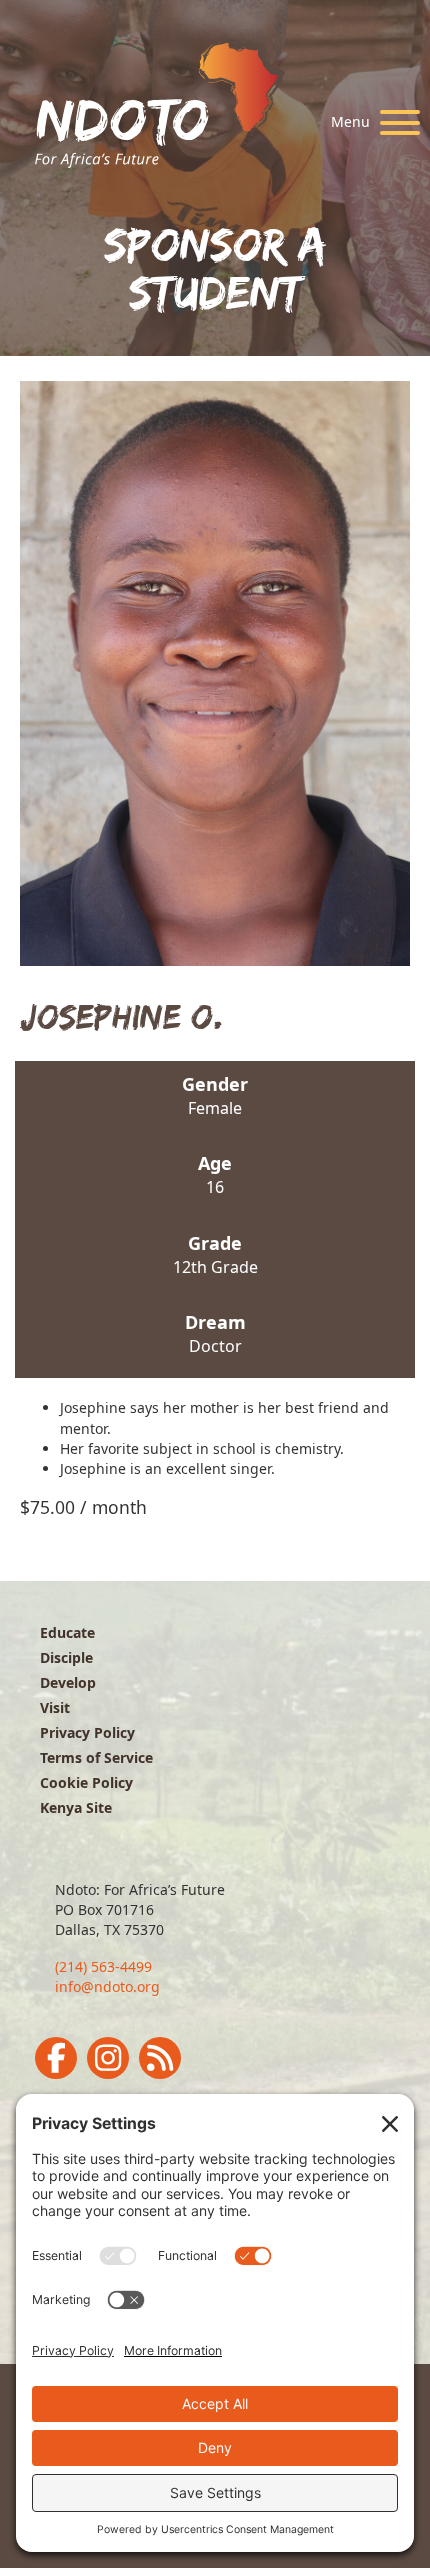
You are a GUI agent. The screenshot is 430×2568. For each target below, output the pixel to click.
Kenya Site (76, 1807)
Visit (55, 1707)
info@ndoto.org (107, 1986)
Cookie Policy (86, 1782)
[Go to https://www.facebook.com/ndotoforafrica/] (56, 2058)
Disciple (66, 1657)
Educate (67, 1632)
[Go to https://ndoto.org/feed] (160, 2058)
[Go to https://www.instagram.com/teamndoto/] (108, 2058)
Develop (68, 1682)
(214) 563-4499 (103, 1966)
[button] (370, 122)
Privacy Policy (87, 1732)
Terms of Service (96, 1757)
